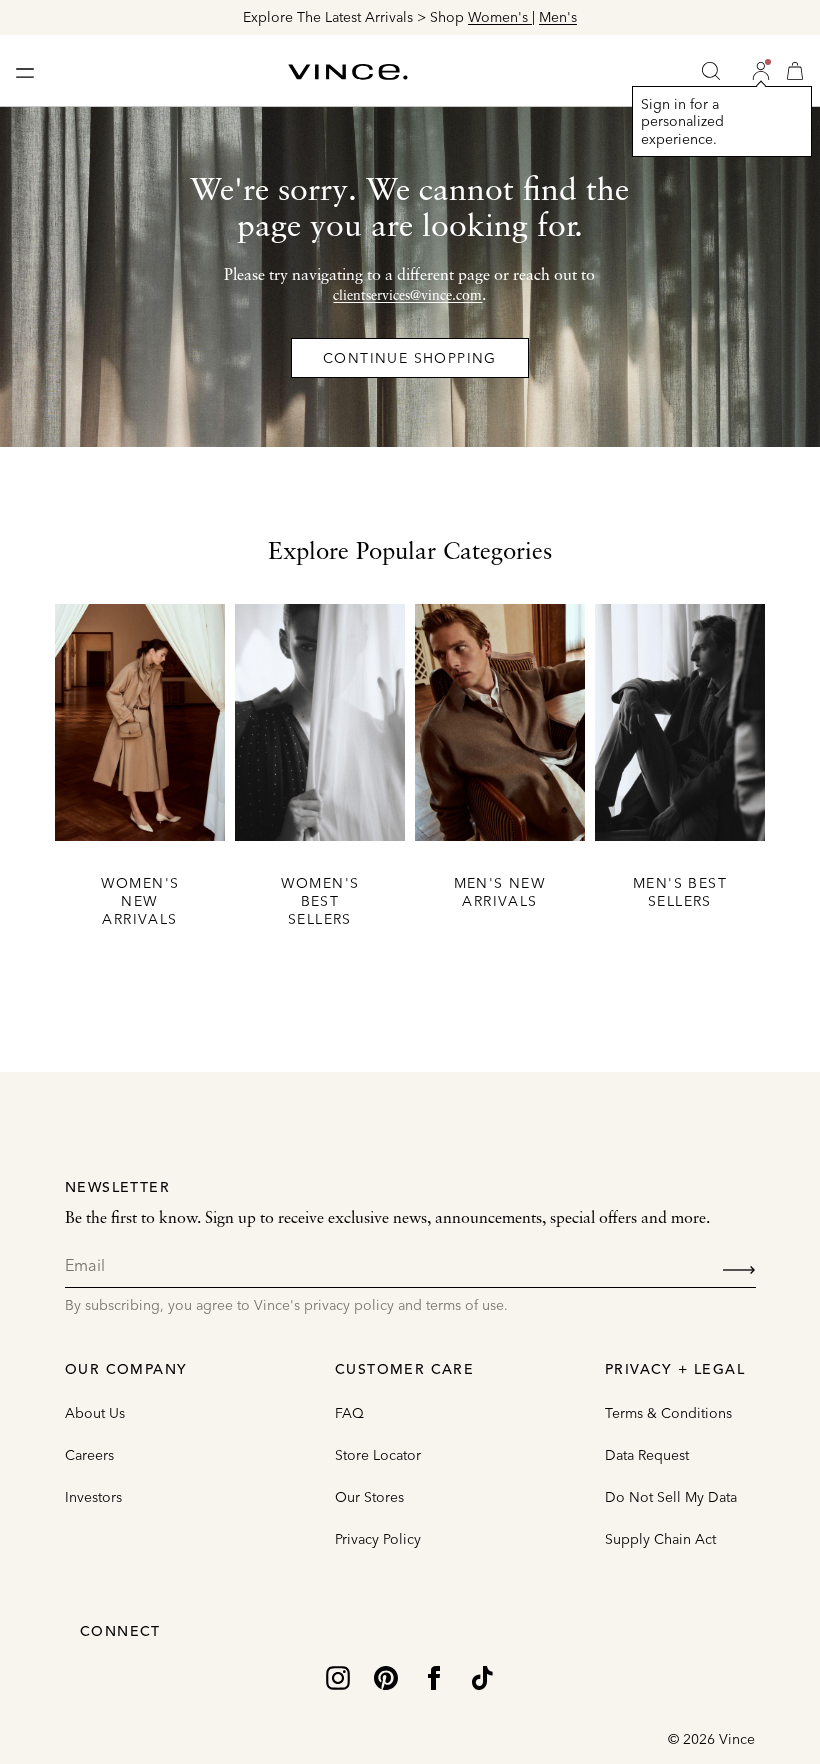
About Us (95, 1413)
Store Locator (378, 1455)
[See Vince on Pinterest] (386, 1676)
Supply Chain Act (660, 1539)
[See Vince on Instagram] (338, 1676)
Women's (500, 17)
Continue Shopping (410, 358)
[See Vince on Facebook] (434, 1676)
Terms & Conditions (668, 1413)
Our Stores (369, 1497)
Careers (89, 1455)
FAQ (349, 1413)
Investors (93, 1497)
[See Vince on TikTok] (482, 1676)
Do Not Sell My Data (671, 1497)
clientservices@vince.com (407, 296)
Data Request (647, 1455)
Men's (558, 17)
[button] (761, 71)
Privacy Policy (378, 1539)
